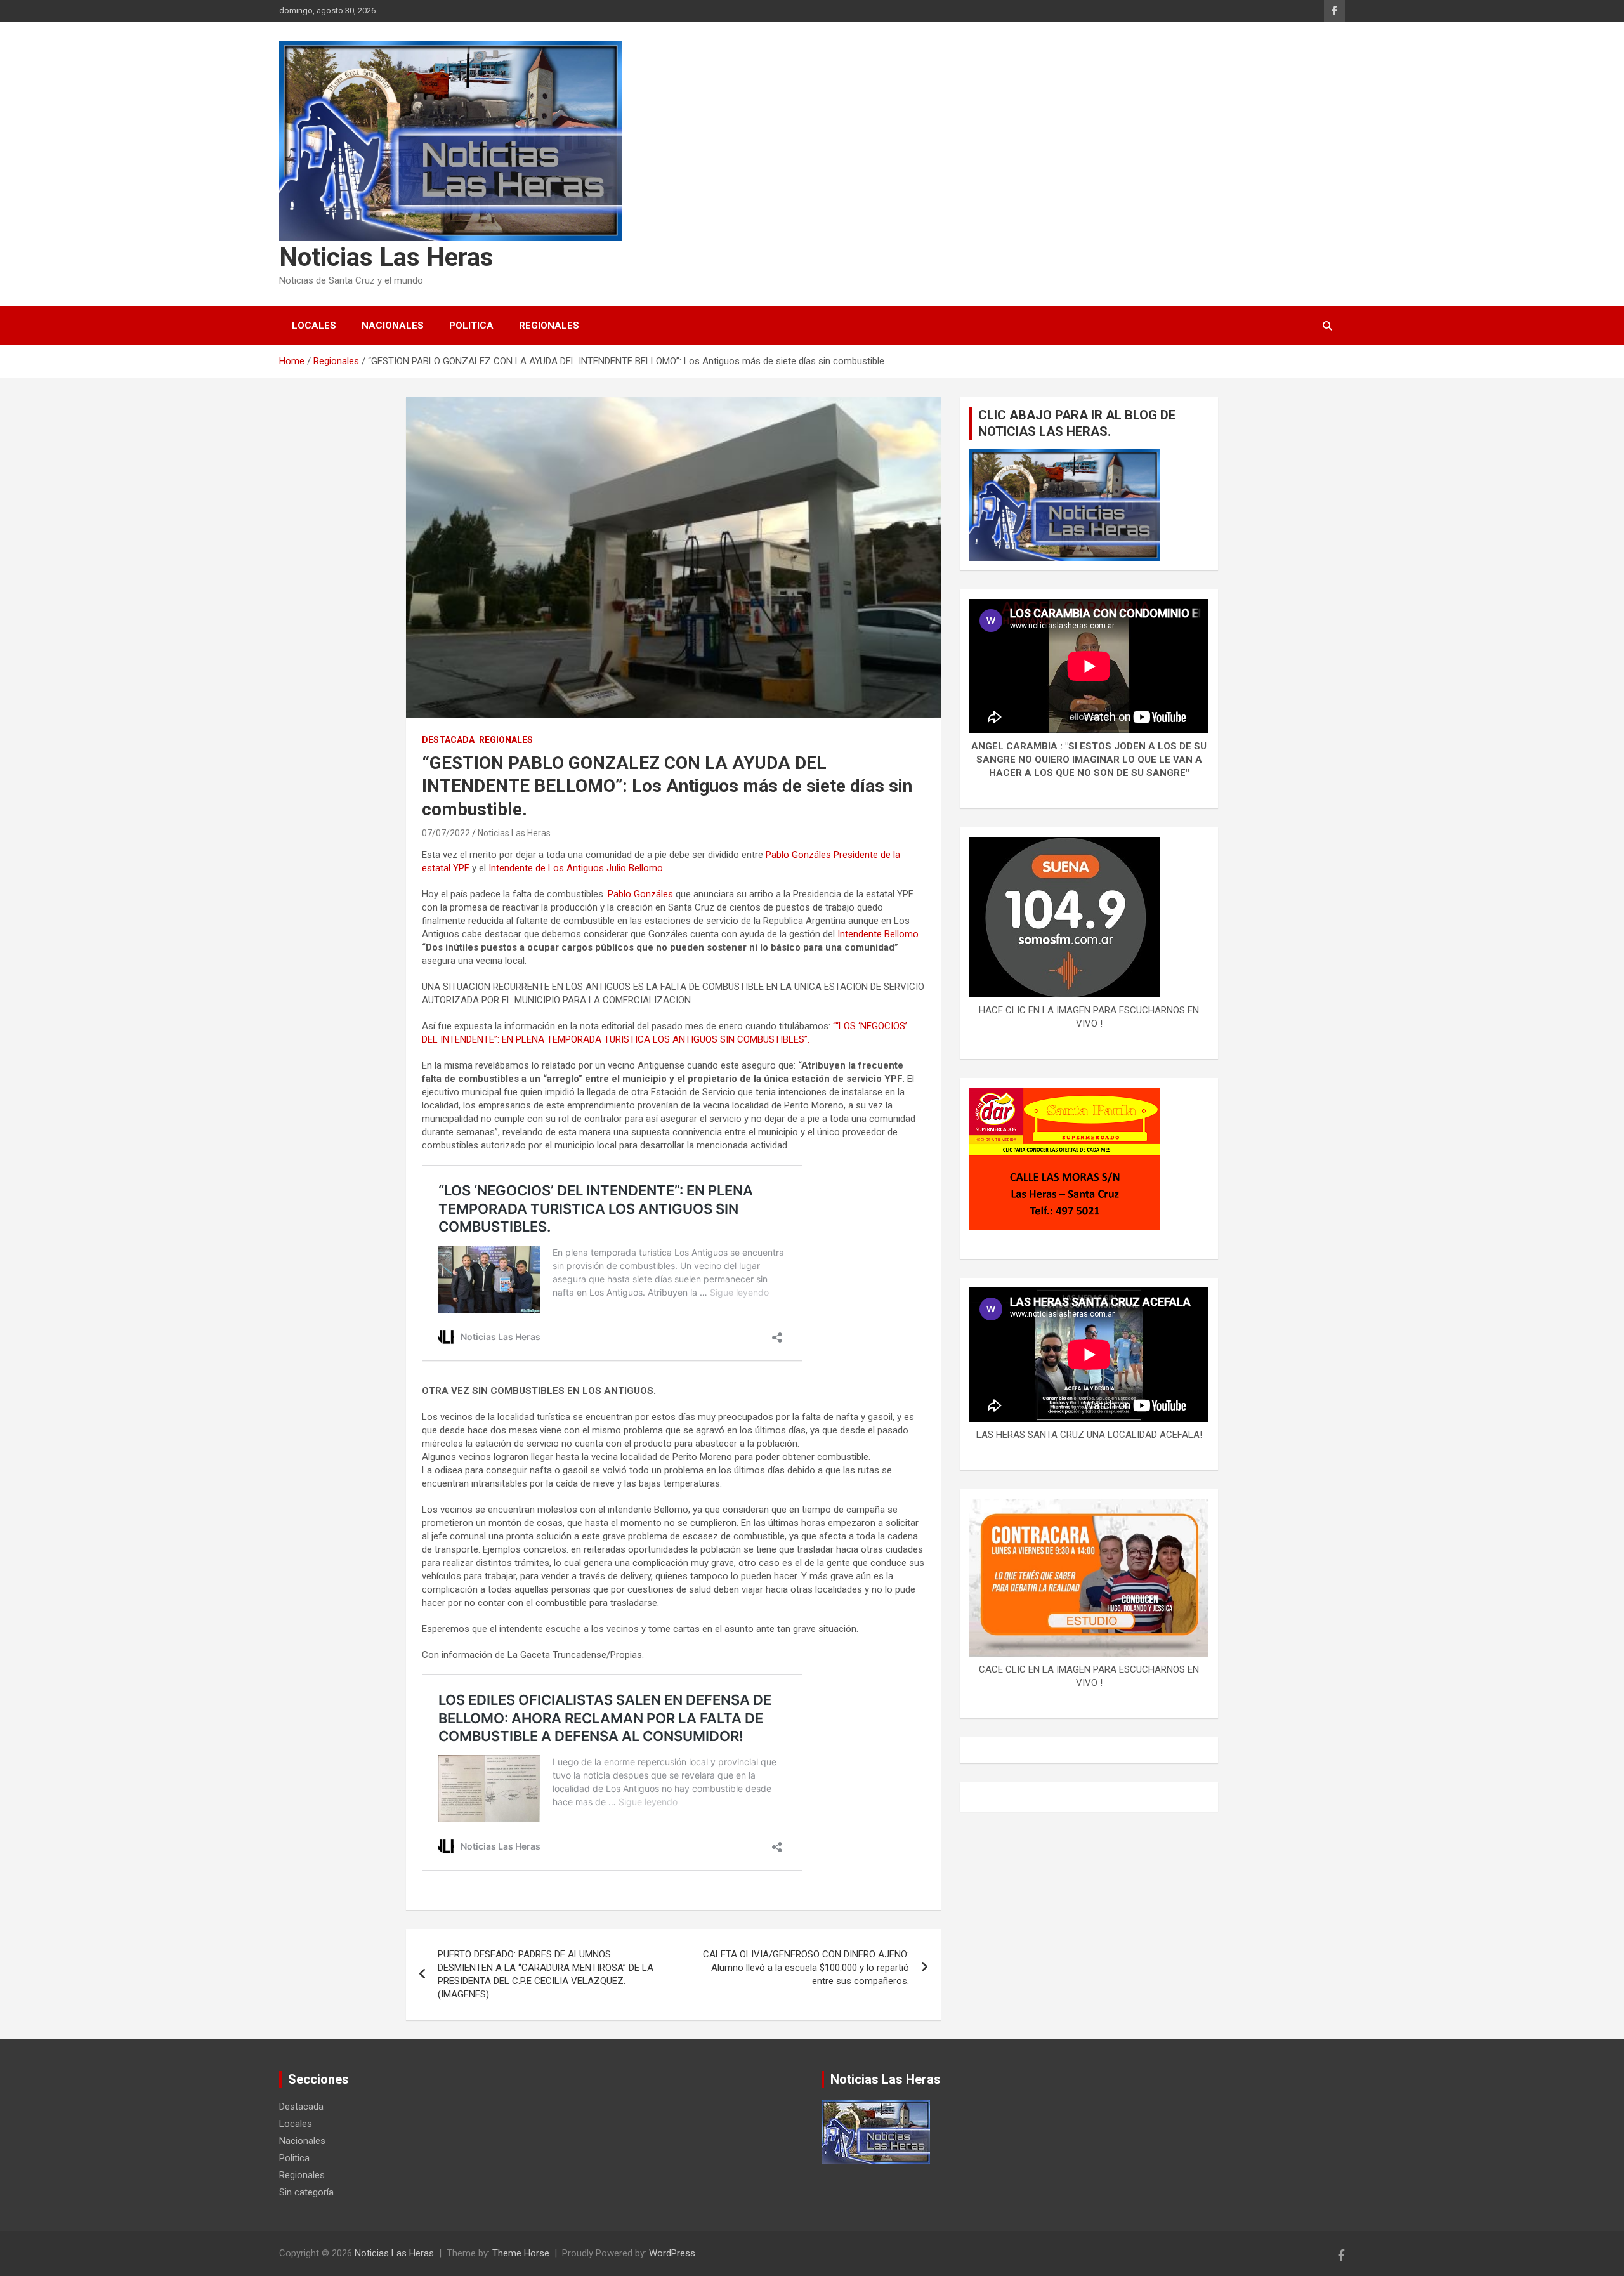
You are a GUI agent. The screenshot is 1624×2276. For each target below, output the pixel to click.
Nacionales (393, 326)
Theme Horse (521, 2253)
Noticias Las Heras (386, 257)
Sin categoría (306, 2192)
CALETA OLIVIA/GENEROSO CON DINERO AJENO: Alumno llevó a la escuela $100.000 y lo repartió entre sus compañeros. (806, 1968)
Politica (471, 326)
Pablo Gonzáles (640, 894)
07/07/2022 (446, 833)
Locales (314, 326)
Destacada (448, 740)
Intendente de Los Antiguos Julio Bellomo (576, 868)
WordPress (672, 2253)
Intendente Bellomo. (879, 934)
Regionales (549, 326)
